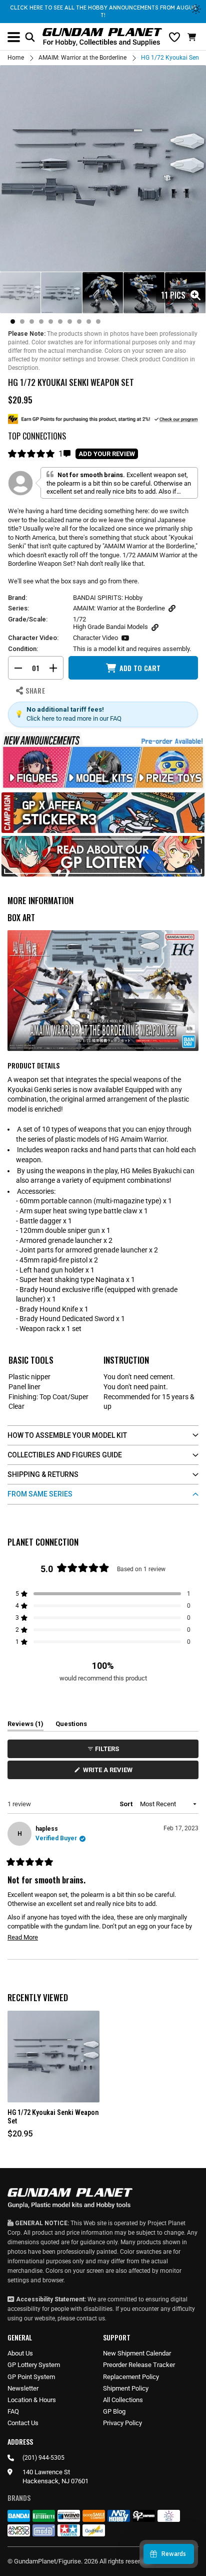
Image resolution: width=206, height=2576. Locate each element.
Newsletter (23, 2388)
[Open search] (30, 37)
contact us (91, 2318)
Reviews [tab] (25, 1726)
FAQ (13, 2411)
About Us (20, 2353)
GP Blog (114, 2411)
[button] (193, 37)
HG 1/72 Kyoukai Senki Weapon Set (53, 2117)
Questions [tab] (71, 1726)
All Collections (123, 2400)
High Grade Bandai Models (110, 627)
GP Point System (31, 2377)
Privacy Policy (122, 2423)
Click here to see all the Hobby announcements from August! (103, 11)
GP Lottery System (34, 2365)
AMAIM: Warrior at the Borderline (82, 58)
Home (16, 58)
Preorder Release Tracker (139, 2365)
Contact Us (23, 2423)
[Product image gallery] (103, 168)
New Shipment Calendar (137, 2353)
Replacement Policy (131, 2377)
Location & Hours (32, 2400)
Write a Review (109, 1772)
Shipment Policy (126, 2388)
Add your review (107, 454)
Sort (127, 1804)
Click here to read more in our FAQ (74, 718)
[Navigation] (14, 37)
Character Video (95, 638)
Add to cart (140, 668)
